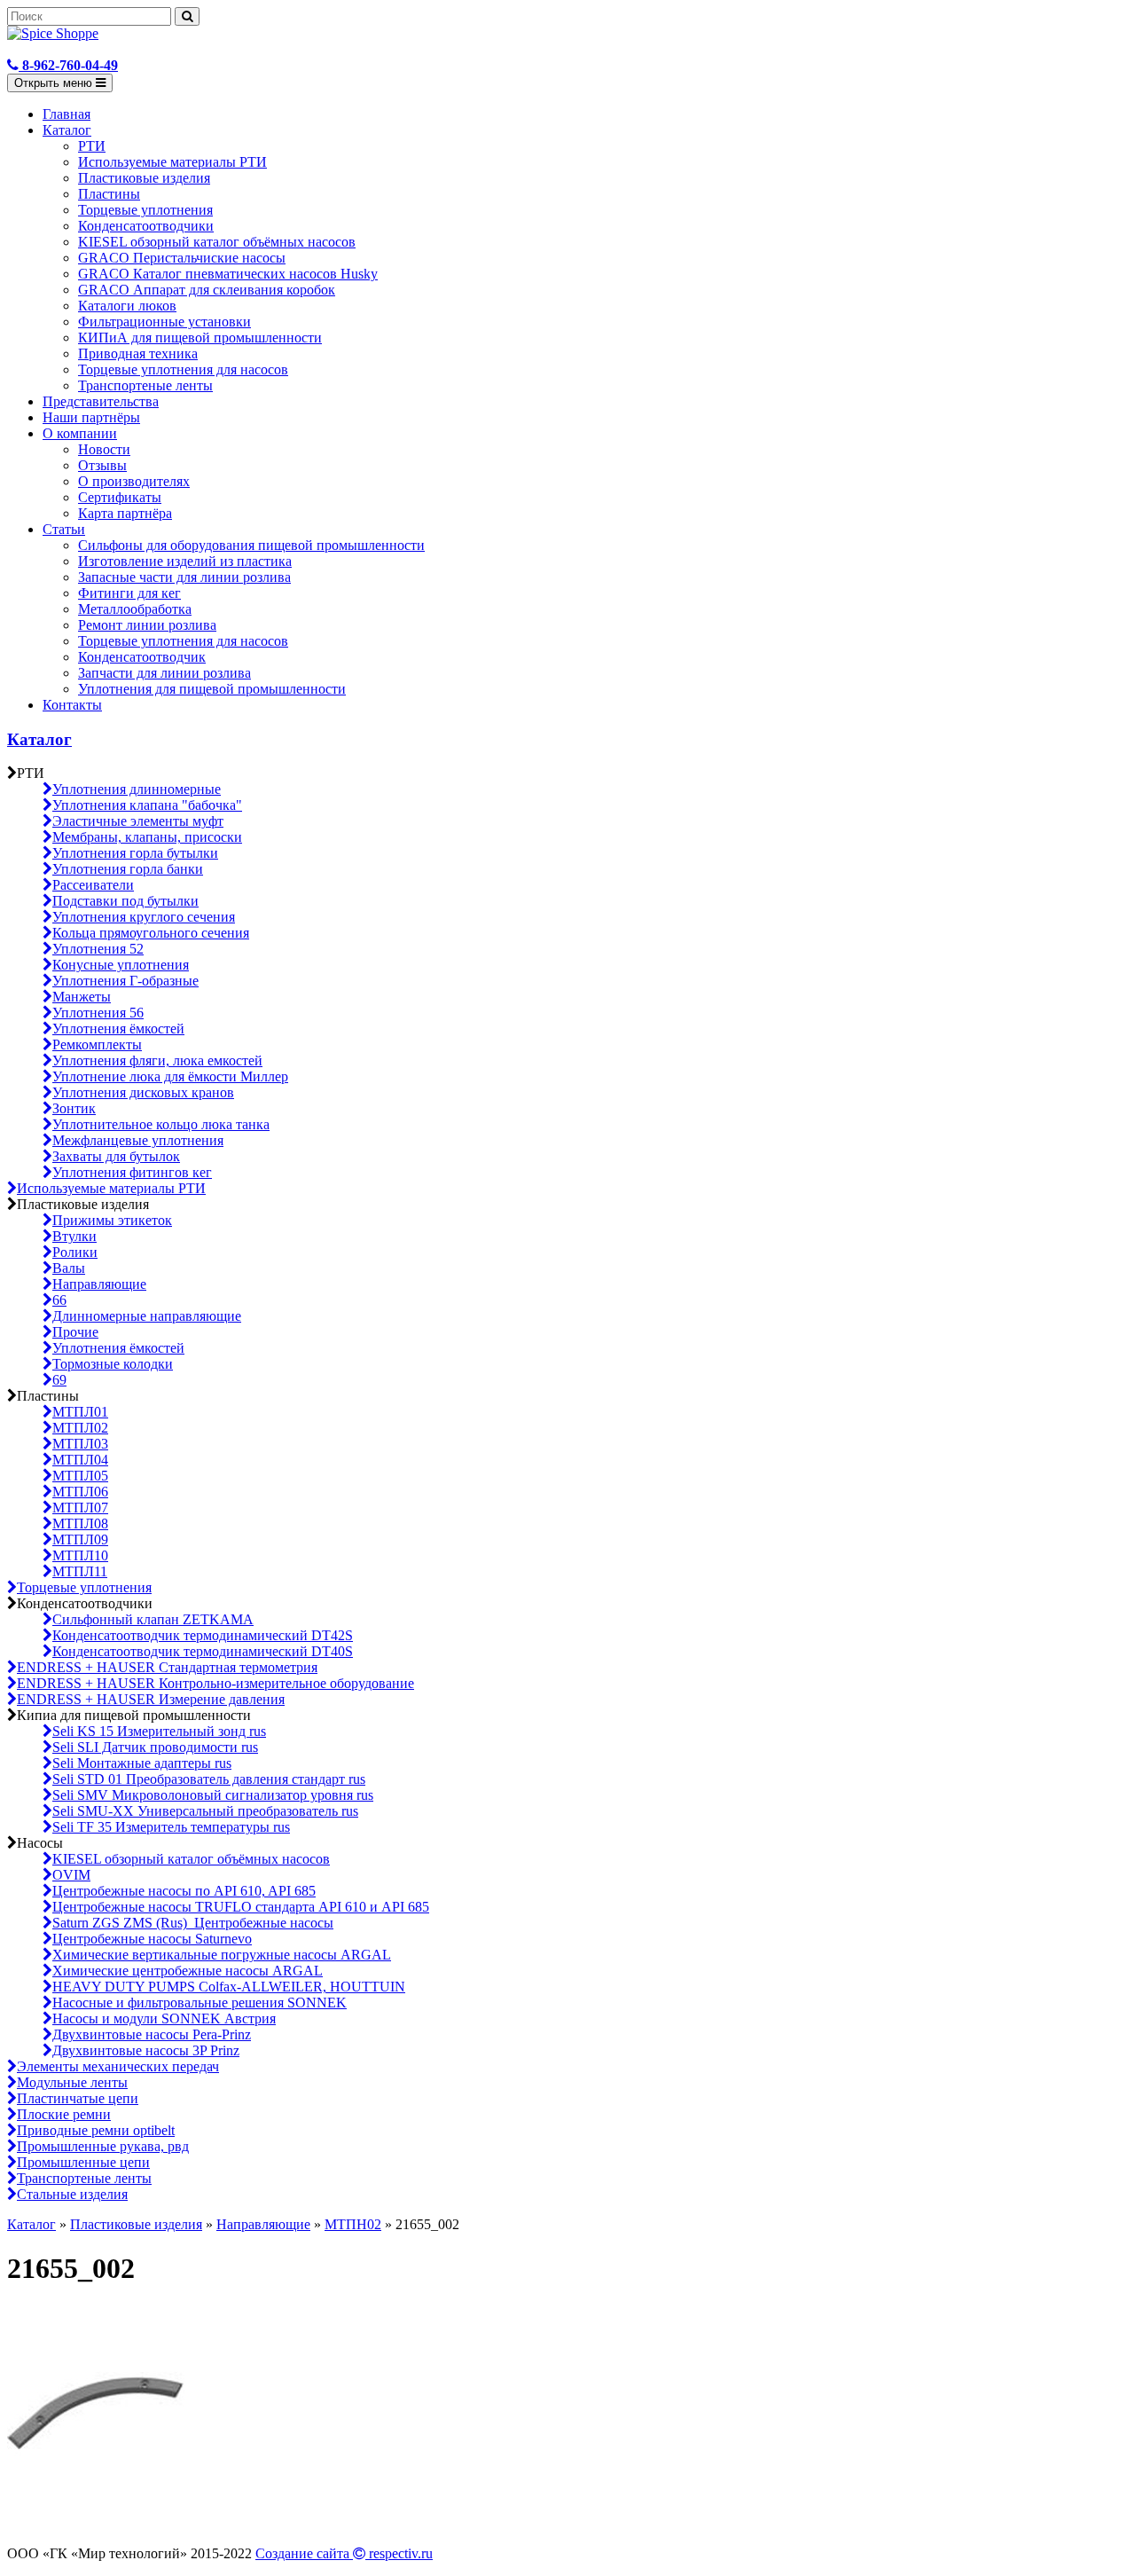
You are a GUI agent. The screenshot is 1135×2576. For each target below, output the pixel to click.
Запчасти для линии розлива (164, 673)
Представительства (101, 401)
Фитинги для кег (129, 593)
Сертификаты (120, 497)
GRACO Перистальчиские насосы (182, 258)
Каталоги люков (127, 306)
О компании (80, 433)
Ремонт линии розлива (147, 625)
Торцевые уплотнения (145, 210)
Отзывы (102, 465)
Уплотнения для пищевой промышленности (212, 689)
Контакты (72, 705)
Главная (67, 114)
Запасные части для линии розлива (184, 577)
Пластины (109, 194)
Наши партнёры (91, 417)
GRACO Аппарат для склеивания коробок (207, 290)
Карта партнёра (125, 513)
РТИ (92, 146)
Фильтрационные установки (164, 322)
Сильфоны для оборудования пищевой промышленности (251, 545)
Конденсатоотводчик (142, 657)
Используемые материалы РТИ (172, 162)
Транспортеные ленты (145, 385)
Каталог (67, 130)
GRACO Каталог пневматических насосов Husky (228, 274)
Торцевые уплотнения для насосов (183, 369)
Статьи (64, 529)
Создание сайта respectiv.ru (344, 2553)
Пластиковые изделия (144, 178)
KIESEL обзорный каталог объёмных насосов (217, 242)
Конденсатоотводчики (146, 226)
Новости (104, 449)
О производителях (134, 481)
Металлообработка (135, 609)
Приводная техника (138, 353)
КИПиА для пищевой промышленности (200, 338)
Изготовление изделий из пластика (185, 561)
